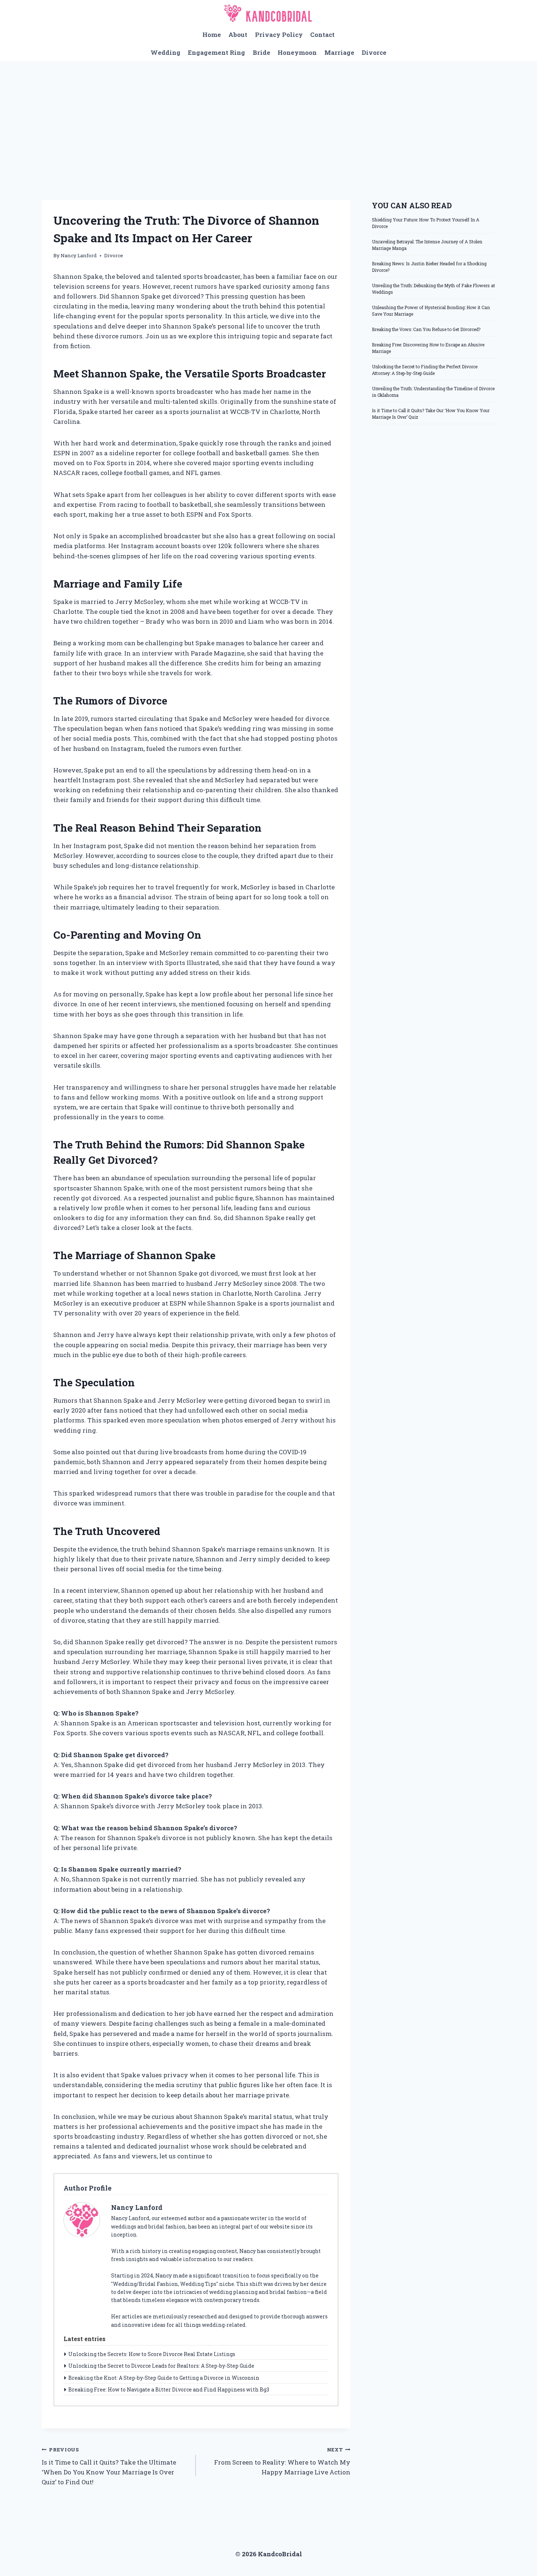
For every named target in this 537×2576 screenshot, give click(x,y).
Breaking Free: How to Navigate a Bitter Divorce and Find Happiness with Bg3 (169, 2389)
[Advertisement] (268, 116)
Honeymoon (297, 52)
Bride (262, 52)
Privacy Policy (279, 35)
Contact (322, 35)
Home (212, 35)
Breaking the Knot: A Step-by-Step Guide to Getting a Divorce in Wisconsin (164, 2378)
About (238, 35)
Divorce (374, 52)
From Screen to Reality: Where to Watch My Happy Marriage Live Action (282, 2461)
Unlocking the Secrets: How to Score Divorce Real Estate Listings (152, 2354)
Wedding (165, 52)
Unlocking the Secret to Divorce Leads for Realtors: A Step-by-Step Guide (161, 2366)
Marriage (339, 52)
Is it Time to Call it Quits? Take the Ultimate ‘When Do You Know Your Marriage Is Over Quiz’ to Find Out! (109, 2466)
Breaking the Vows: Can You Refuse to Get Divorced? (426, 329)
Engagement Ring (216, 52)
